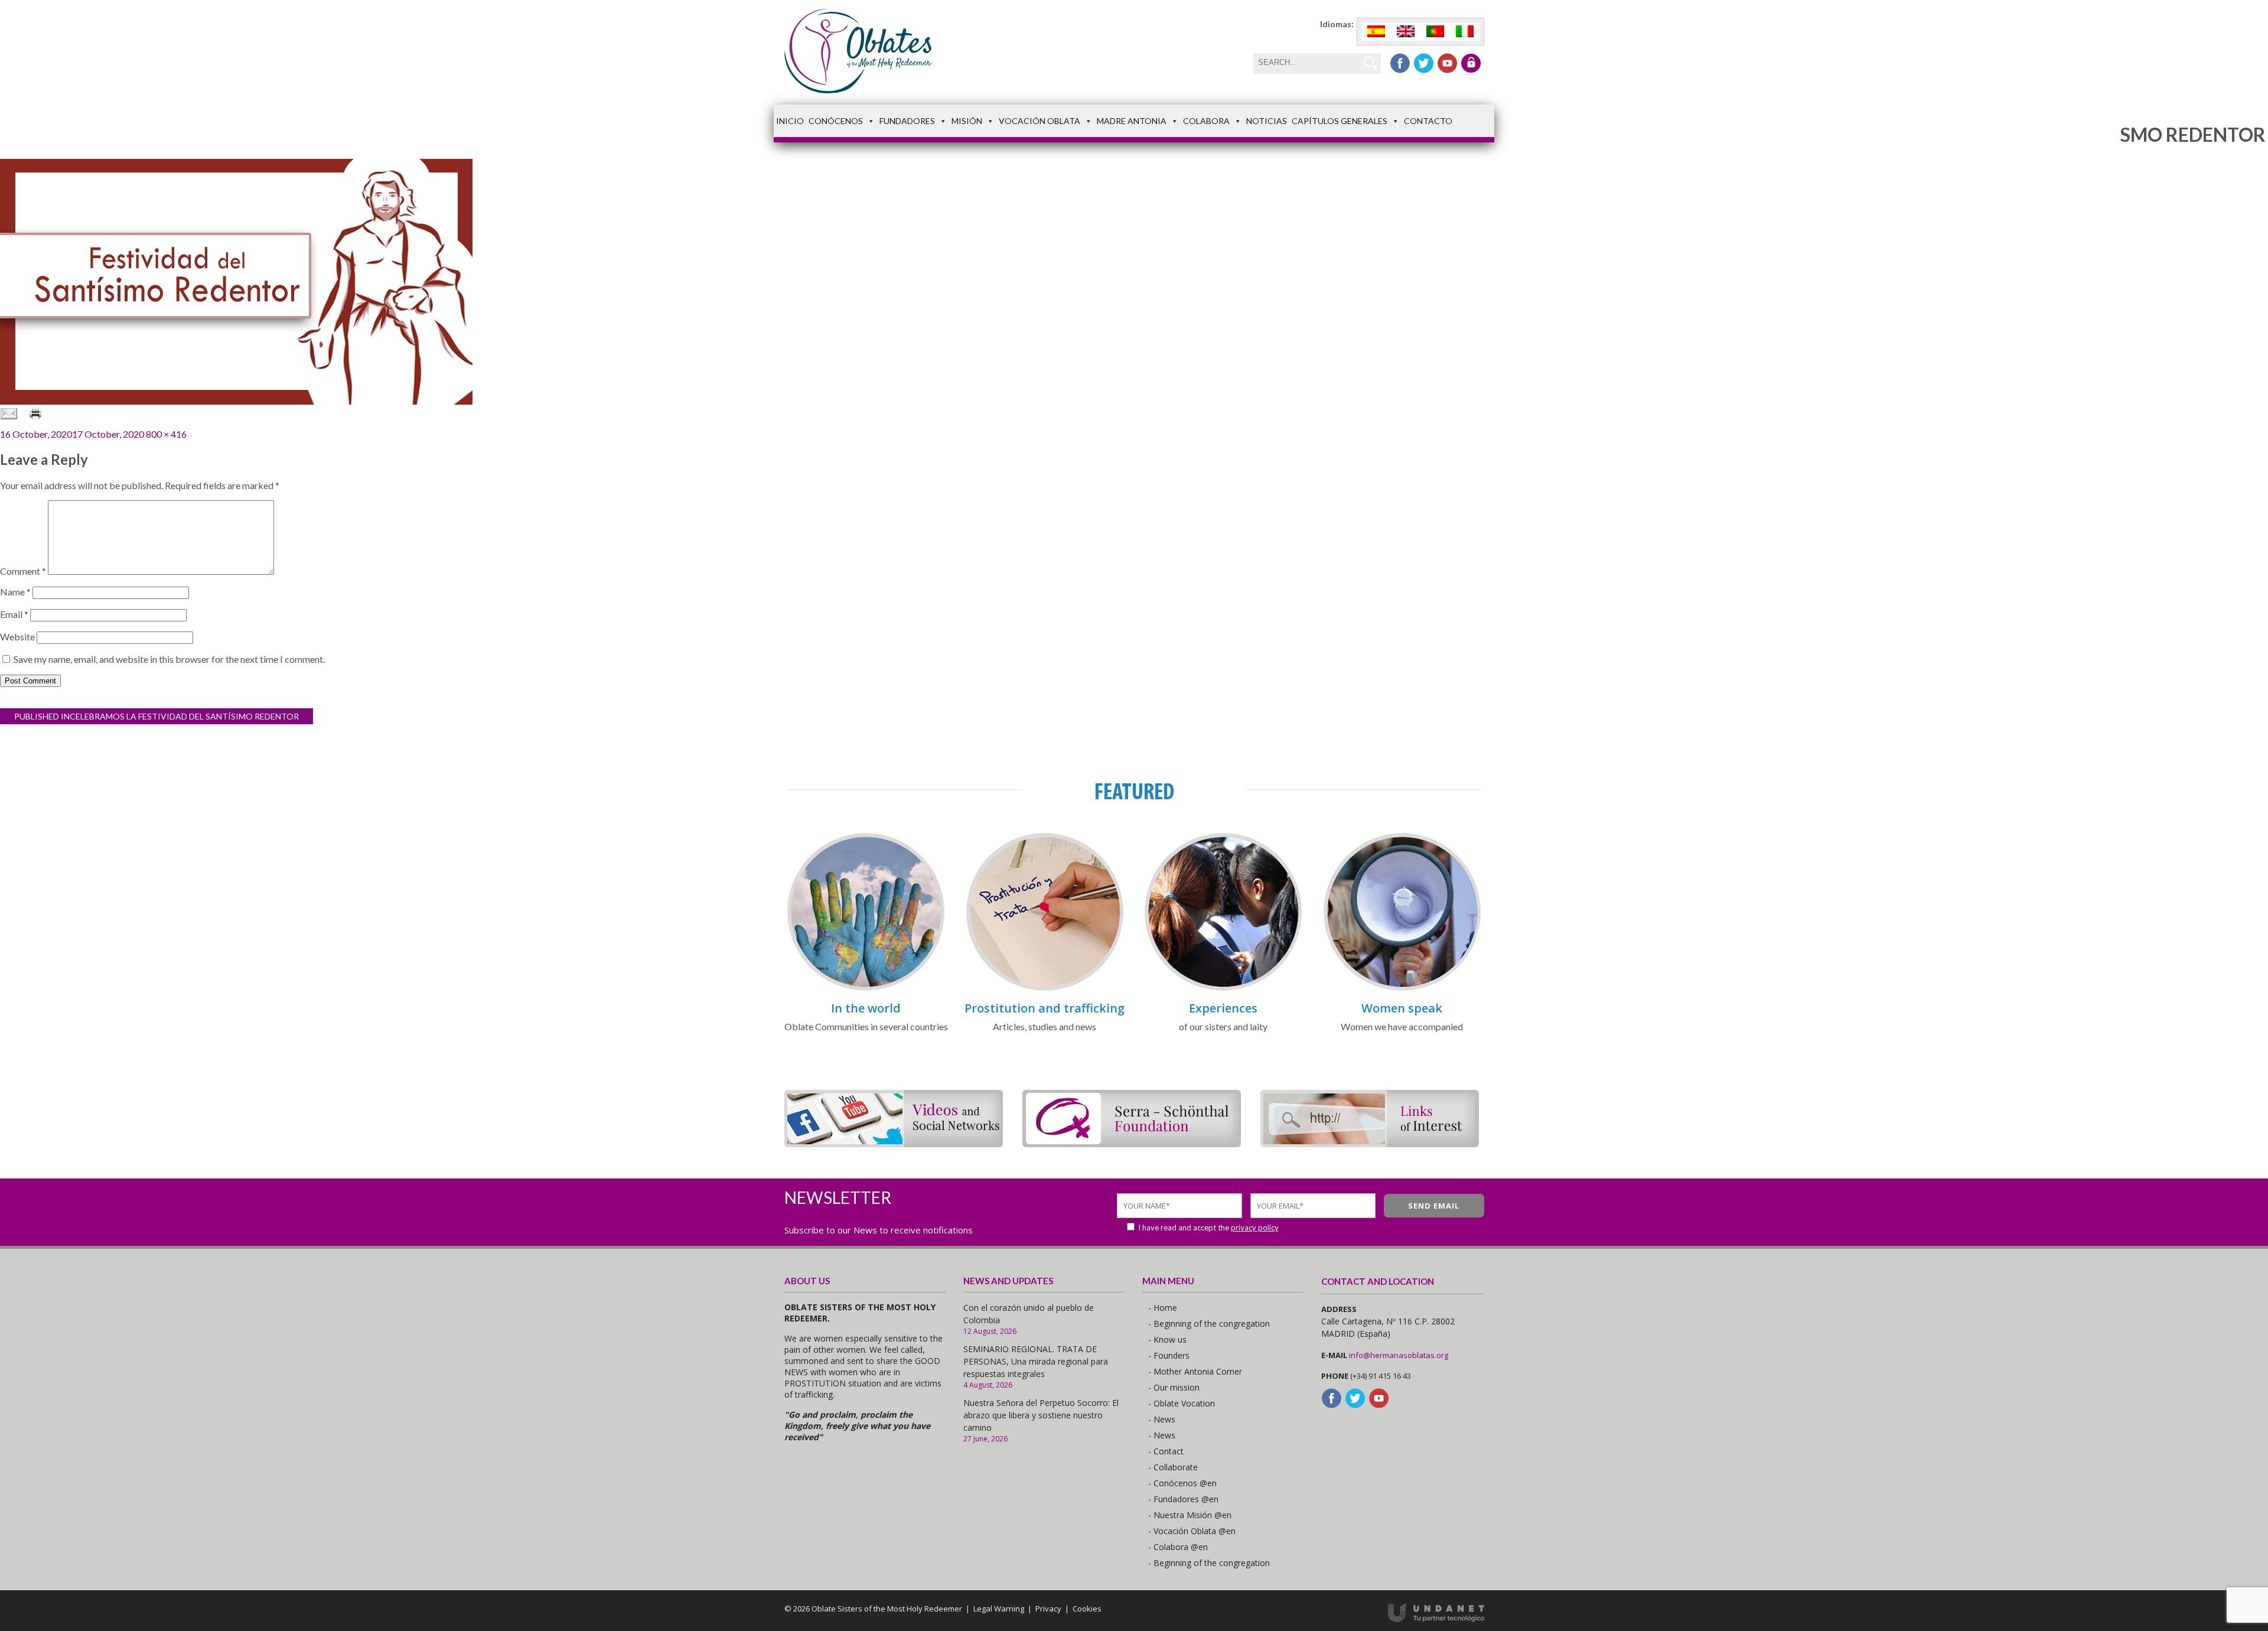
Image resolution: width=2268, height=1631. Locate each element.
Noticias (1267, 121)
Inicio (790, 121)
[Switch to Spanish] (1376, 32)
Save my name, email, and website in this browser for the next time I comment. (169, 659)
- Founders (1169, 1355)
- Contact (1166, 1451)
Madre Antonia (1132, 121)
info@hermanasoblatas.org (1399, 1355)
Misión (967, 121)
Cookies (1087, 1609)
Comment (23, 571)
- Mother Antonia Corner (1195, 1371)
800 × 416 (166, 434)
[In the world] (866, 989)
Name (15, 592)
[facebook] (1400, 63)
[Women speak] (1402, 989)
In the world (866, 1008)
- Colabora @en (1178, 1547)
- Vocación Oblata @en (1192, 1531)
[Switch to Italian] (1465, 32)
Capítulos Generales (1340, 121)
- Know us (1167, 1339)
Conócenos (836, 121)
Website (17, 637)
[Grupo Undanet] (1436, 1619)
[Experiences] (1223, 989)
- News (1162, 1419)
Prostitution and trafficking (1045, 1008)
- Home (1163, 1308)
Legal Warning (999, 1609)
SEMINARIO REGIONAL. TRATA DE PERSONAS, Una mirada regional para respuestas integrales (1036, 1361)
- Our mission (1174, 1387)
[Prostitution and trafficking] (1045, 989)
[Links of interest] (1370, 1143)
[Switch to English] (1406, 32)
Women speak (1402, 1008)
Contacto (1428, 121)
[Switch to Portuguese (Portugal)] (1435, 32)
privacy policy (1255, 1228)
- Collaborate (1173, 1467)
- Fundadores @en (1183, 1499)
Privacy (1048, 1609)
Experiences (1223, 1008)
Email (14, 614)
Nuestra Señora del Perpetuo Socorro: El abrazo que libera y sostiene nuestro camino (1041, 1415)
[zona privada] (1471, 63)
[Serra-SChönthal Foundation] (1132, 1143)
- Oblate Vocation (1182, 1403)
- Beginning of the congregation (1209, 1324)
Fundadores (907, 121)
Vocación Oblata (1039, 121)
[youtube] (1447, 63)
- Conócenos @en (1182, 1483)
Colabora (1206, 121)
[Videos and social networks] (894, 1143)
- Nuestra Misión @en (1190, 1515)
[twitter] (1424, 63)
